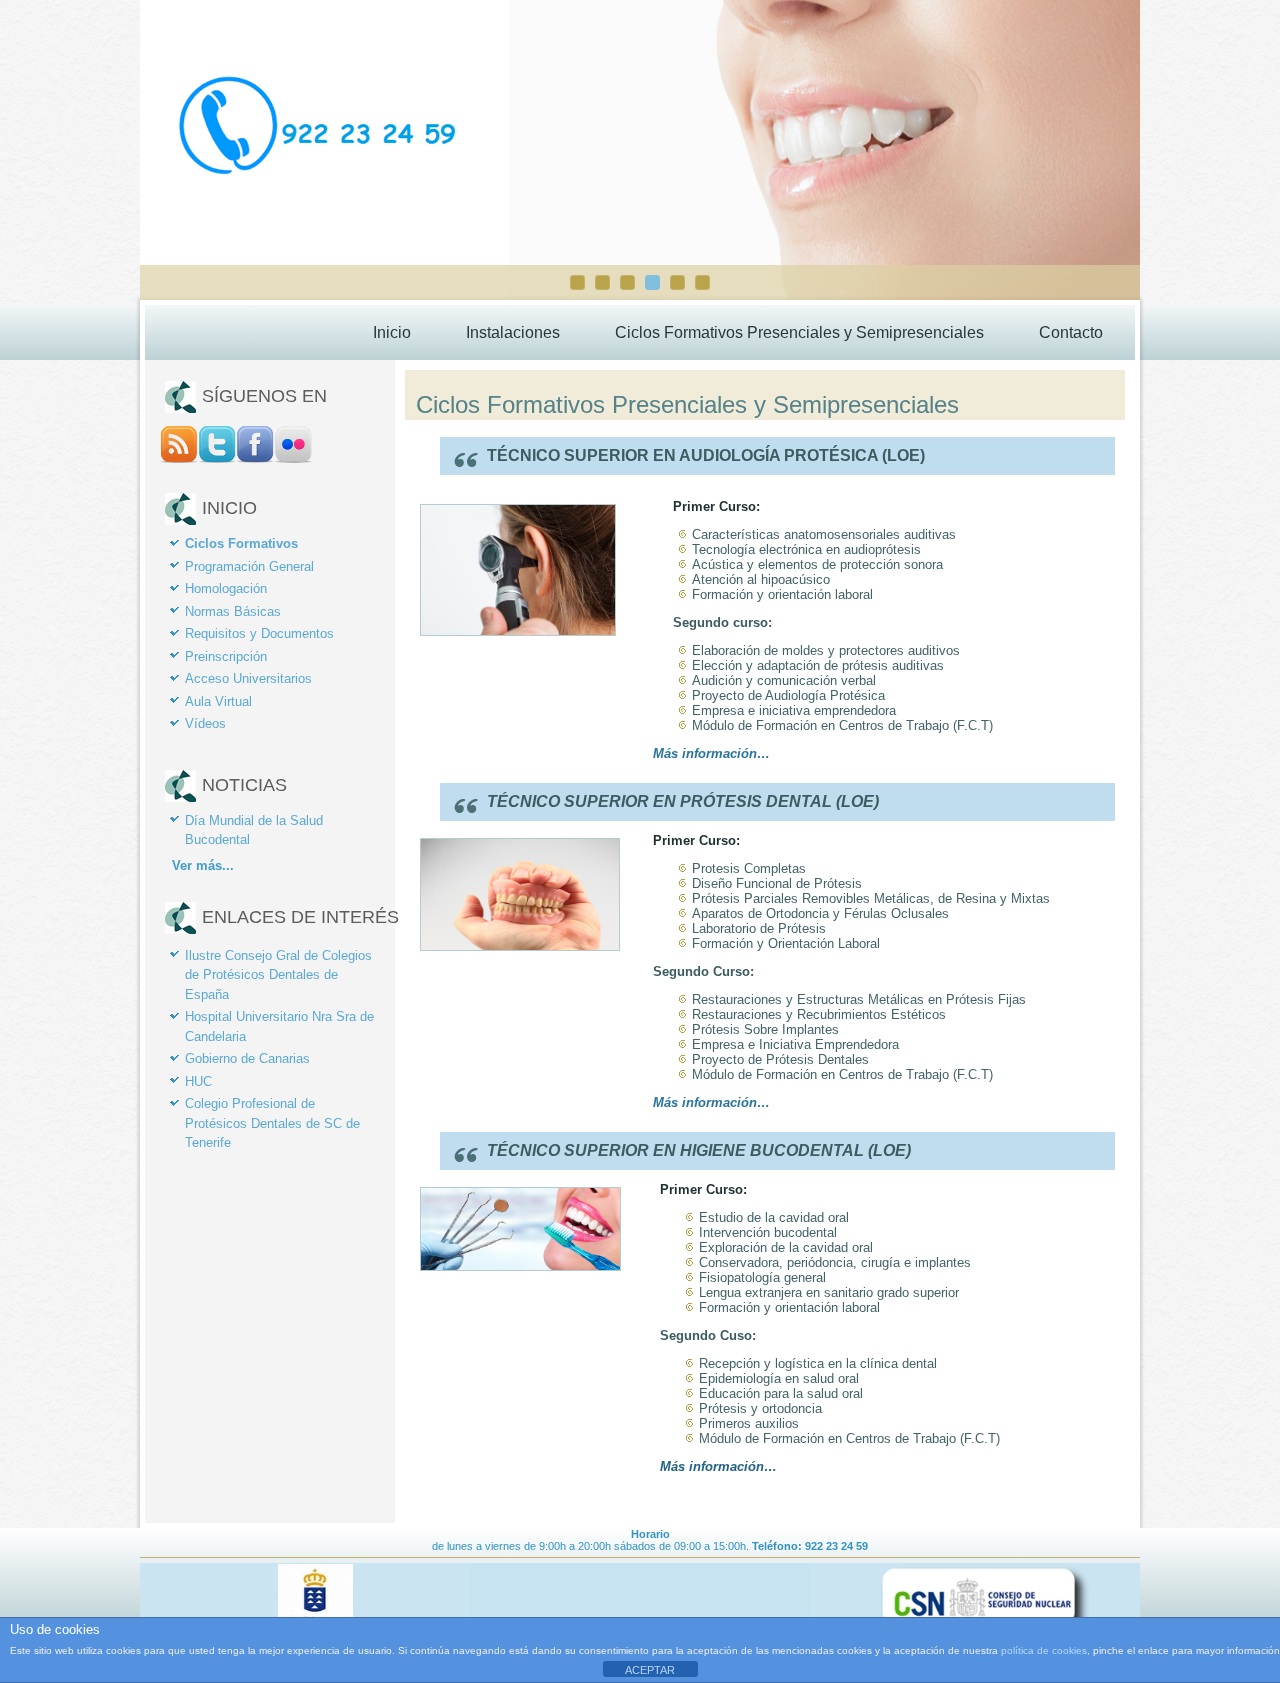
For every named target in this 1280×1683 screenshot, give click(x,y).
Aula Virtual (218, 701)
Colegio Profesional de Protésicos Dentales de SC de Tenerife (272, 1123)
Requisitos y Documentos (259, 633)
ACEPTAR (650, 1670)
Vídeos (205, 723)
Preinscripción (226, 656)
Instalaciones (513, 332)
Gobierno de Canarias (247, 1058)
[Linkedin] (293, 458)
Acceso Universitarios (248, 678)
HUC (198, 1081)
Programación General (249, 566)
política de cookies (1044, 1650)
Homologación (226, 588)
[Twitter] (217, 458)
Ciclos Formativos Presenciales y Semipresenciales (799, 332)
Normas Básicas (233, 611)
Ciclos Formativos (241, 543)
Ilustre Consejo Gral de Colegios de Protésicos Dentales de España (278, 975)
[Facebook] (255, 458)
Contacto (1071, 332)
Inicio (392, 332)
